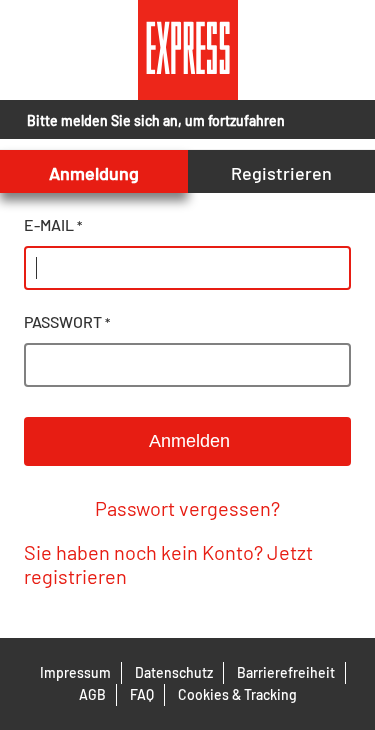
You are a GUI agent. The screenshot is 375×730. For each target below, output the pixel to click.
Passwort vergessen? (187, 508)
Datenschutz (174, 672)
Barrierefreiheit (286, 672)
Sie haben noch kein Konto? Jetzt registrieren (168, 564)
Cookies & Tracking (237, 694)
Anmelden (187, 441)
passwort (67, 321)
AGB (92, 694)
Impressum (75, 672)
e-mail (53, 224)
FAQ (142, 694)
